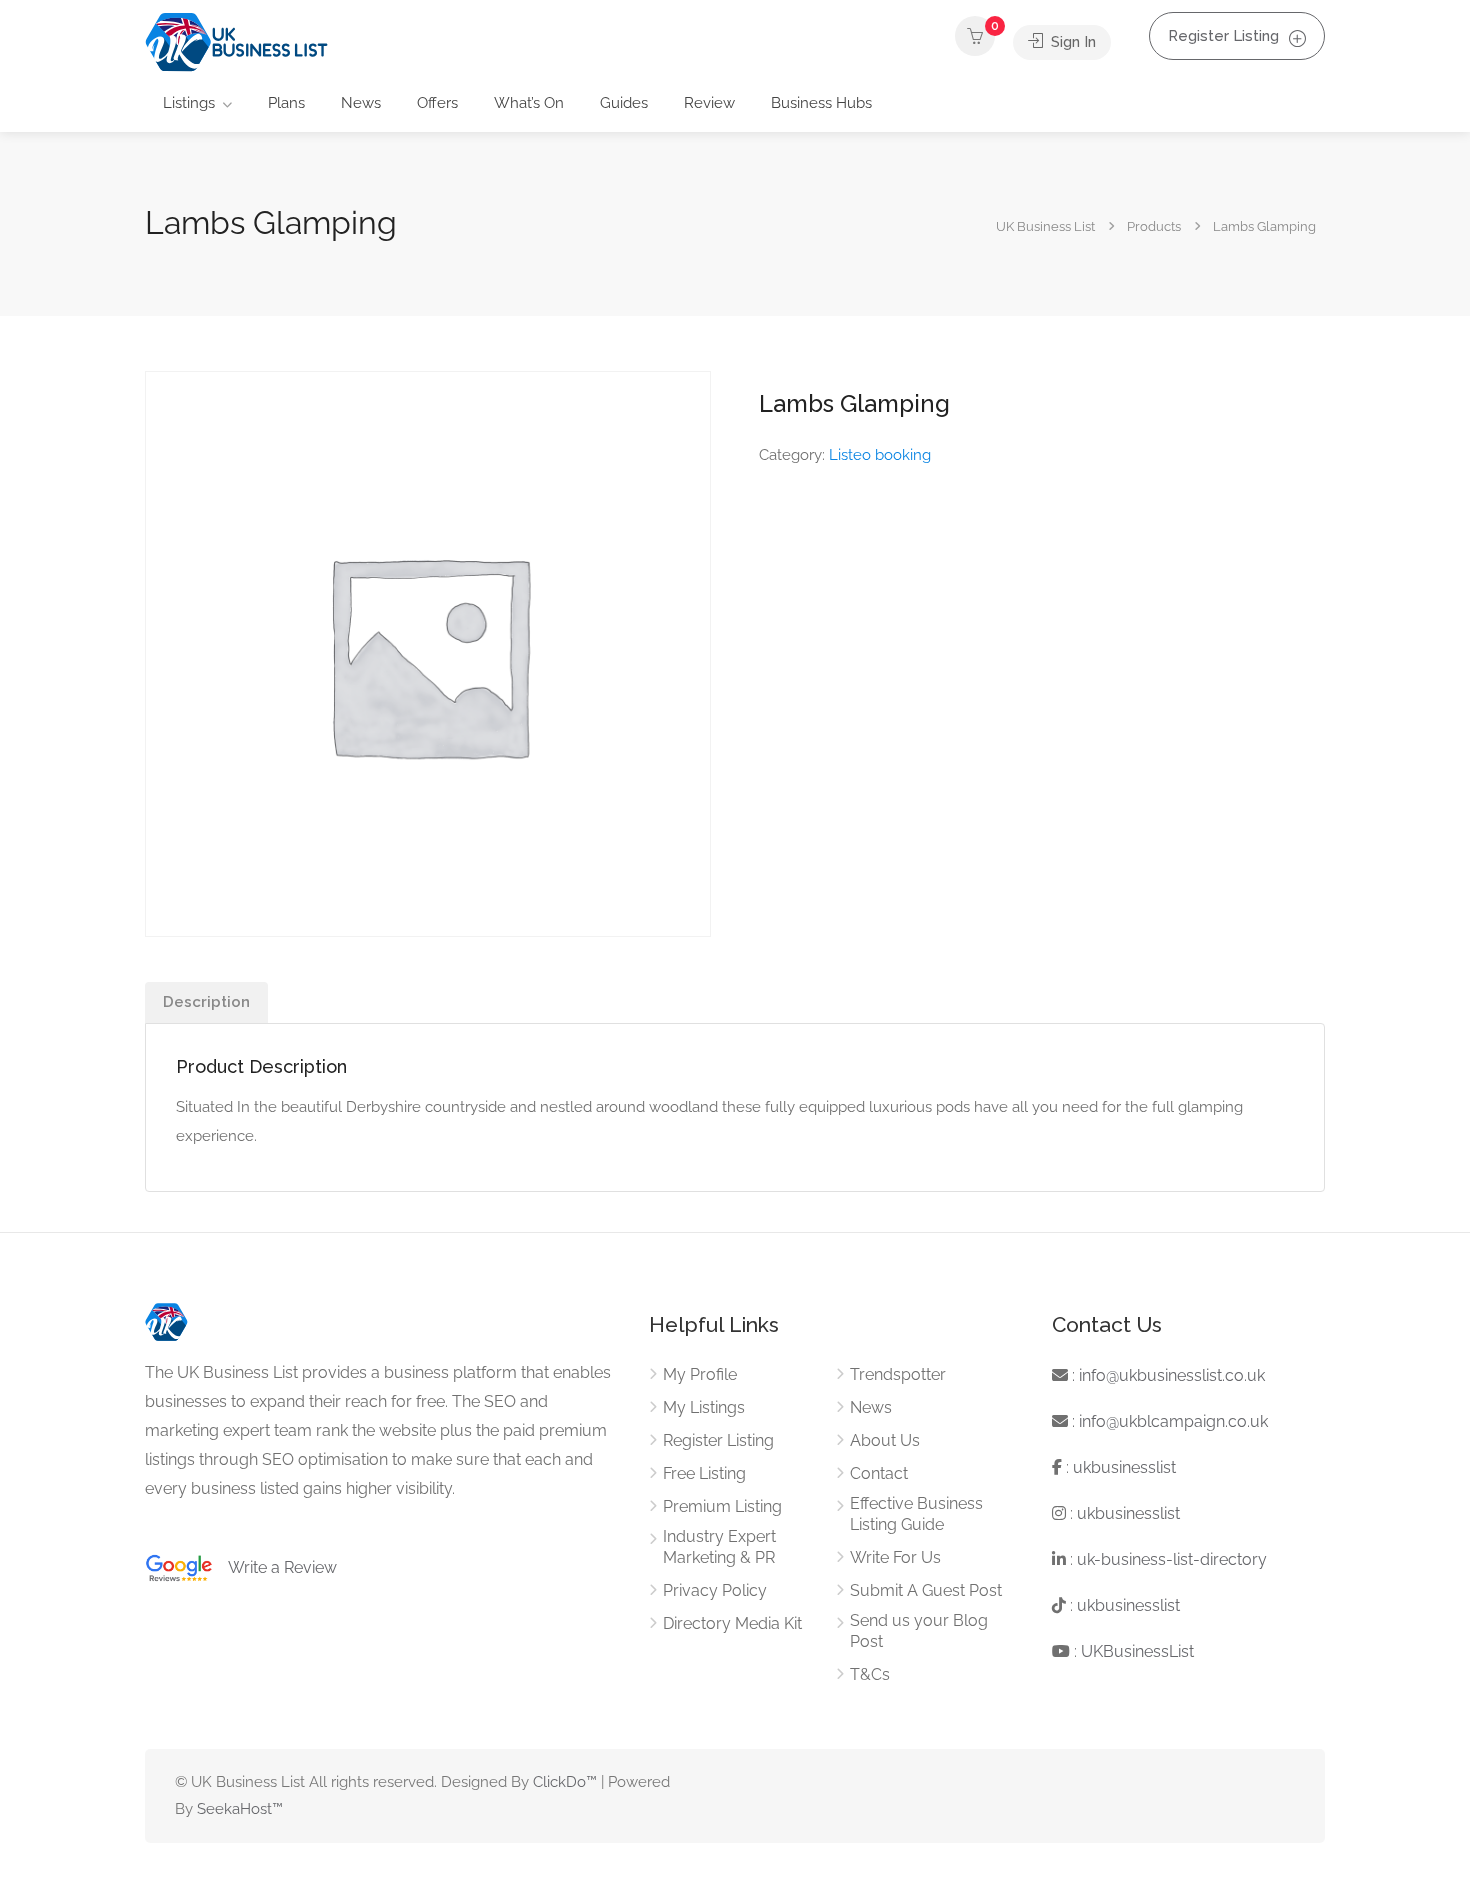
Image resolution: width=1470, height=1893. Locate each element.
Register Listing (1223, 36)
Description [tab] (206, 1002)
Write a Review (275, 1567)
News (361, 103)
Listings (189, 103)
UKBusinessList (1137, 1651)
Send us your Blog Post (919, 1631)
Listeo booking (880, 455)
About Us (885, 1440)
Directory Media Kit (732, 1623)
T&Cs (870, 1674)
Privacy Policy (715, 1590)
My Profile (700, 1374)
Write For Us (895, 1557)
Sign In (1071, 42)
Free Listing (704, 1473)
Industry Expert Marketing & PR (719, 1547)
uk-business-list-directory (1172, 1559)
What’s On (529, 103)
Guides (624, 103)
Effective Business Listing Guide (916, 1514)
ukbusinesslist (1124, 1467)
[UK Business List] (236, 41)
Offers (437, 103)
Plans (286, 103)
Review (709, 103)
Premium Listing (722, 1506)
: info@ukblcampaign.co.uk (1168, 1421)
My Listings (704, 1407)
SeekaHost (234, 1809)
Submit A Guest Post (926, 1590)
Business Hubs (821, 103)
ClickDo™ (565, 1782)
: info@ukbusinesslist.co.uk (1166, 1375)
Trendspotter (898, 1374)
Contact (879, 1473)
